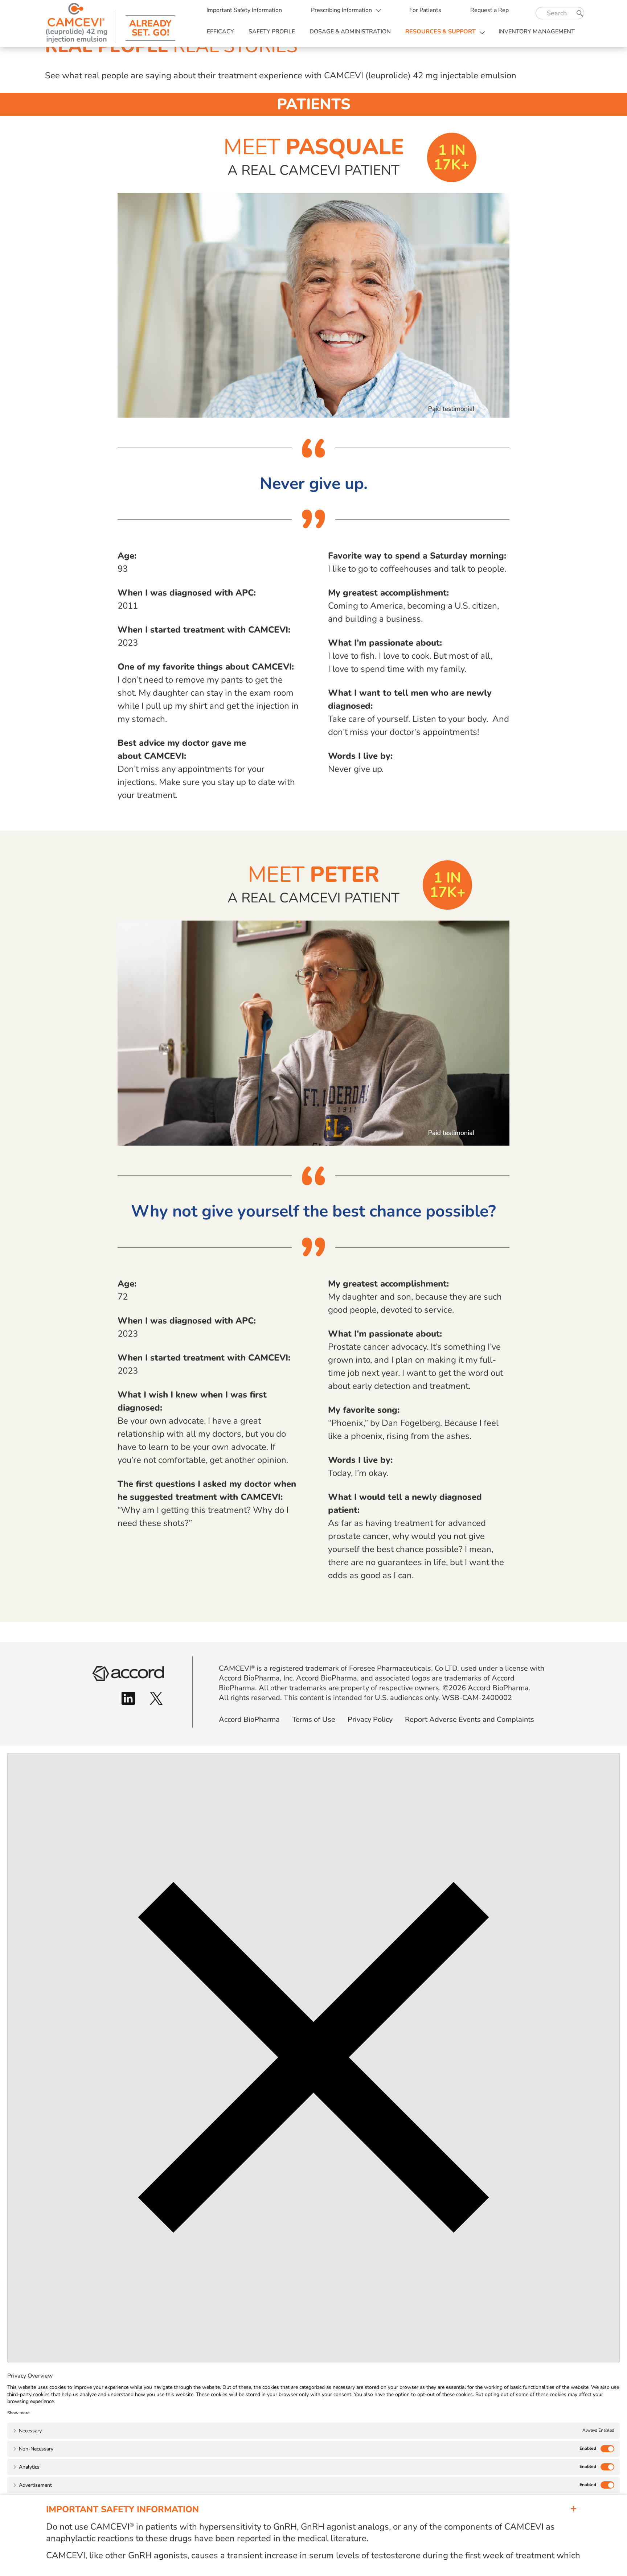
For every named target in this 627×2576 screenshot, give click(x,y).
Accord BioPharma (249, 1719)
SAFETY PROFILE (272, 32)
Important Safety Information (244, 10)
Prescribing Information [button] (341, 10)
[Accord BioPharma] (128, 1673)
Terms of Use (314, 1719)
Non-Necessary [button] (36, 2449)
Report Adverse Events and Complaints (470, 1719)
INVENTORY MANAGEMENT (537, 32)
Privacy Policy (370, 1719)
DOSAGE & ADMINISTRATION (350, 32)
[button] (18, 2413)
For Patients (425, 10)
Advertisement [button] (35, 2485)
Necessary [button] (30, 2431)
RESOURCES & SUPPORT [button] (440, 32)
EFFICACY (220, 32)
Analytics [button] (29, 2467)
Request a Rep (489, 10)
